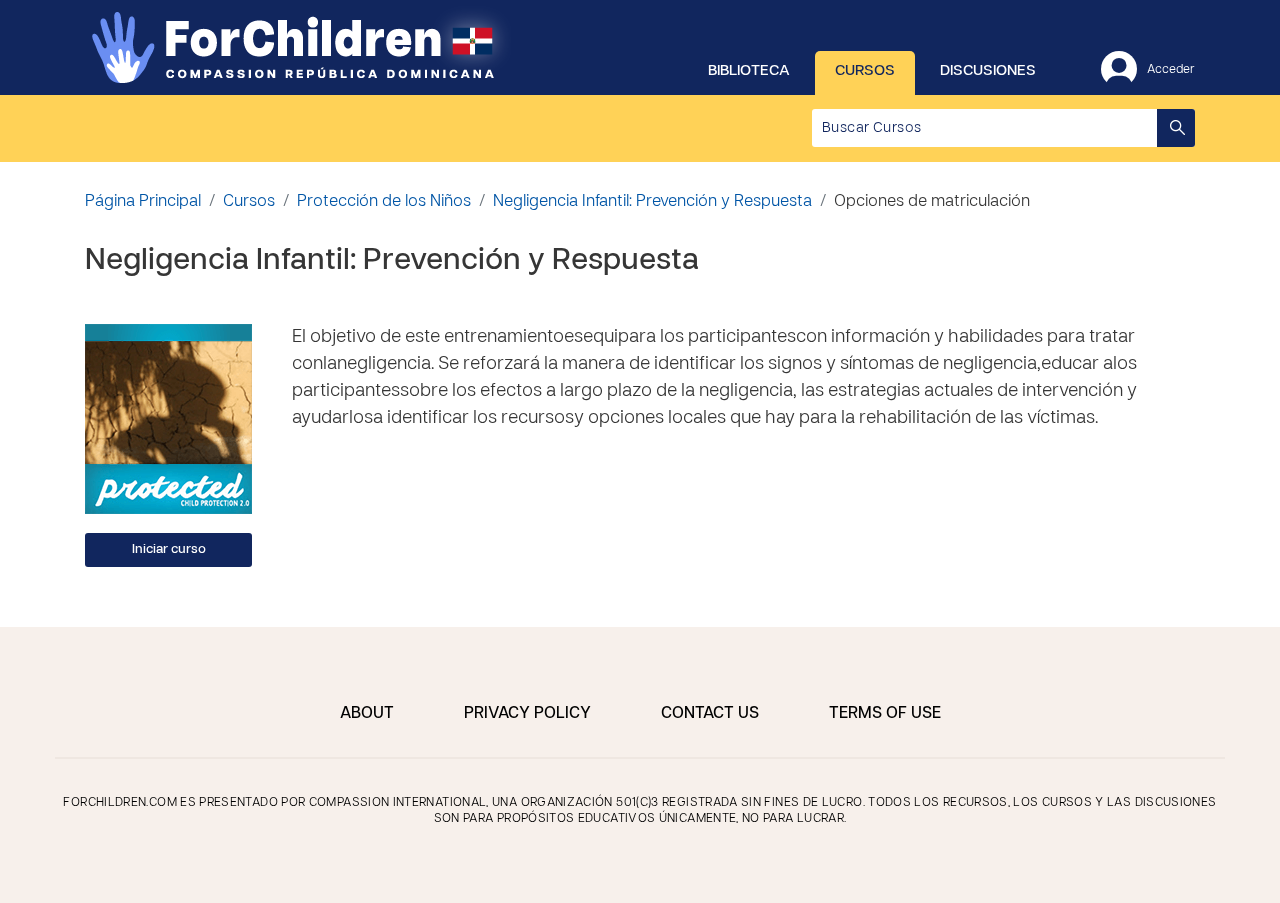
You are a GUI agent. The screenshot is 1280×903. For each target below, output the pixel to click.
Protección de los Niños (384, 202)
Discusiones (988, 71)
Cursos (865, 71)
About (367, 714)
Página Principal (143, 202)
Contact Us (710, 714)
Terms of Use (885, 714)
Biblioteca (749, 71)
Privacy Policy (527, 714)
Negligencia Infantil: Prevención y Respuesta (652, 202)
